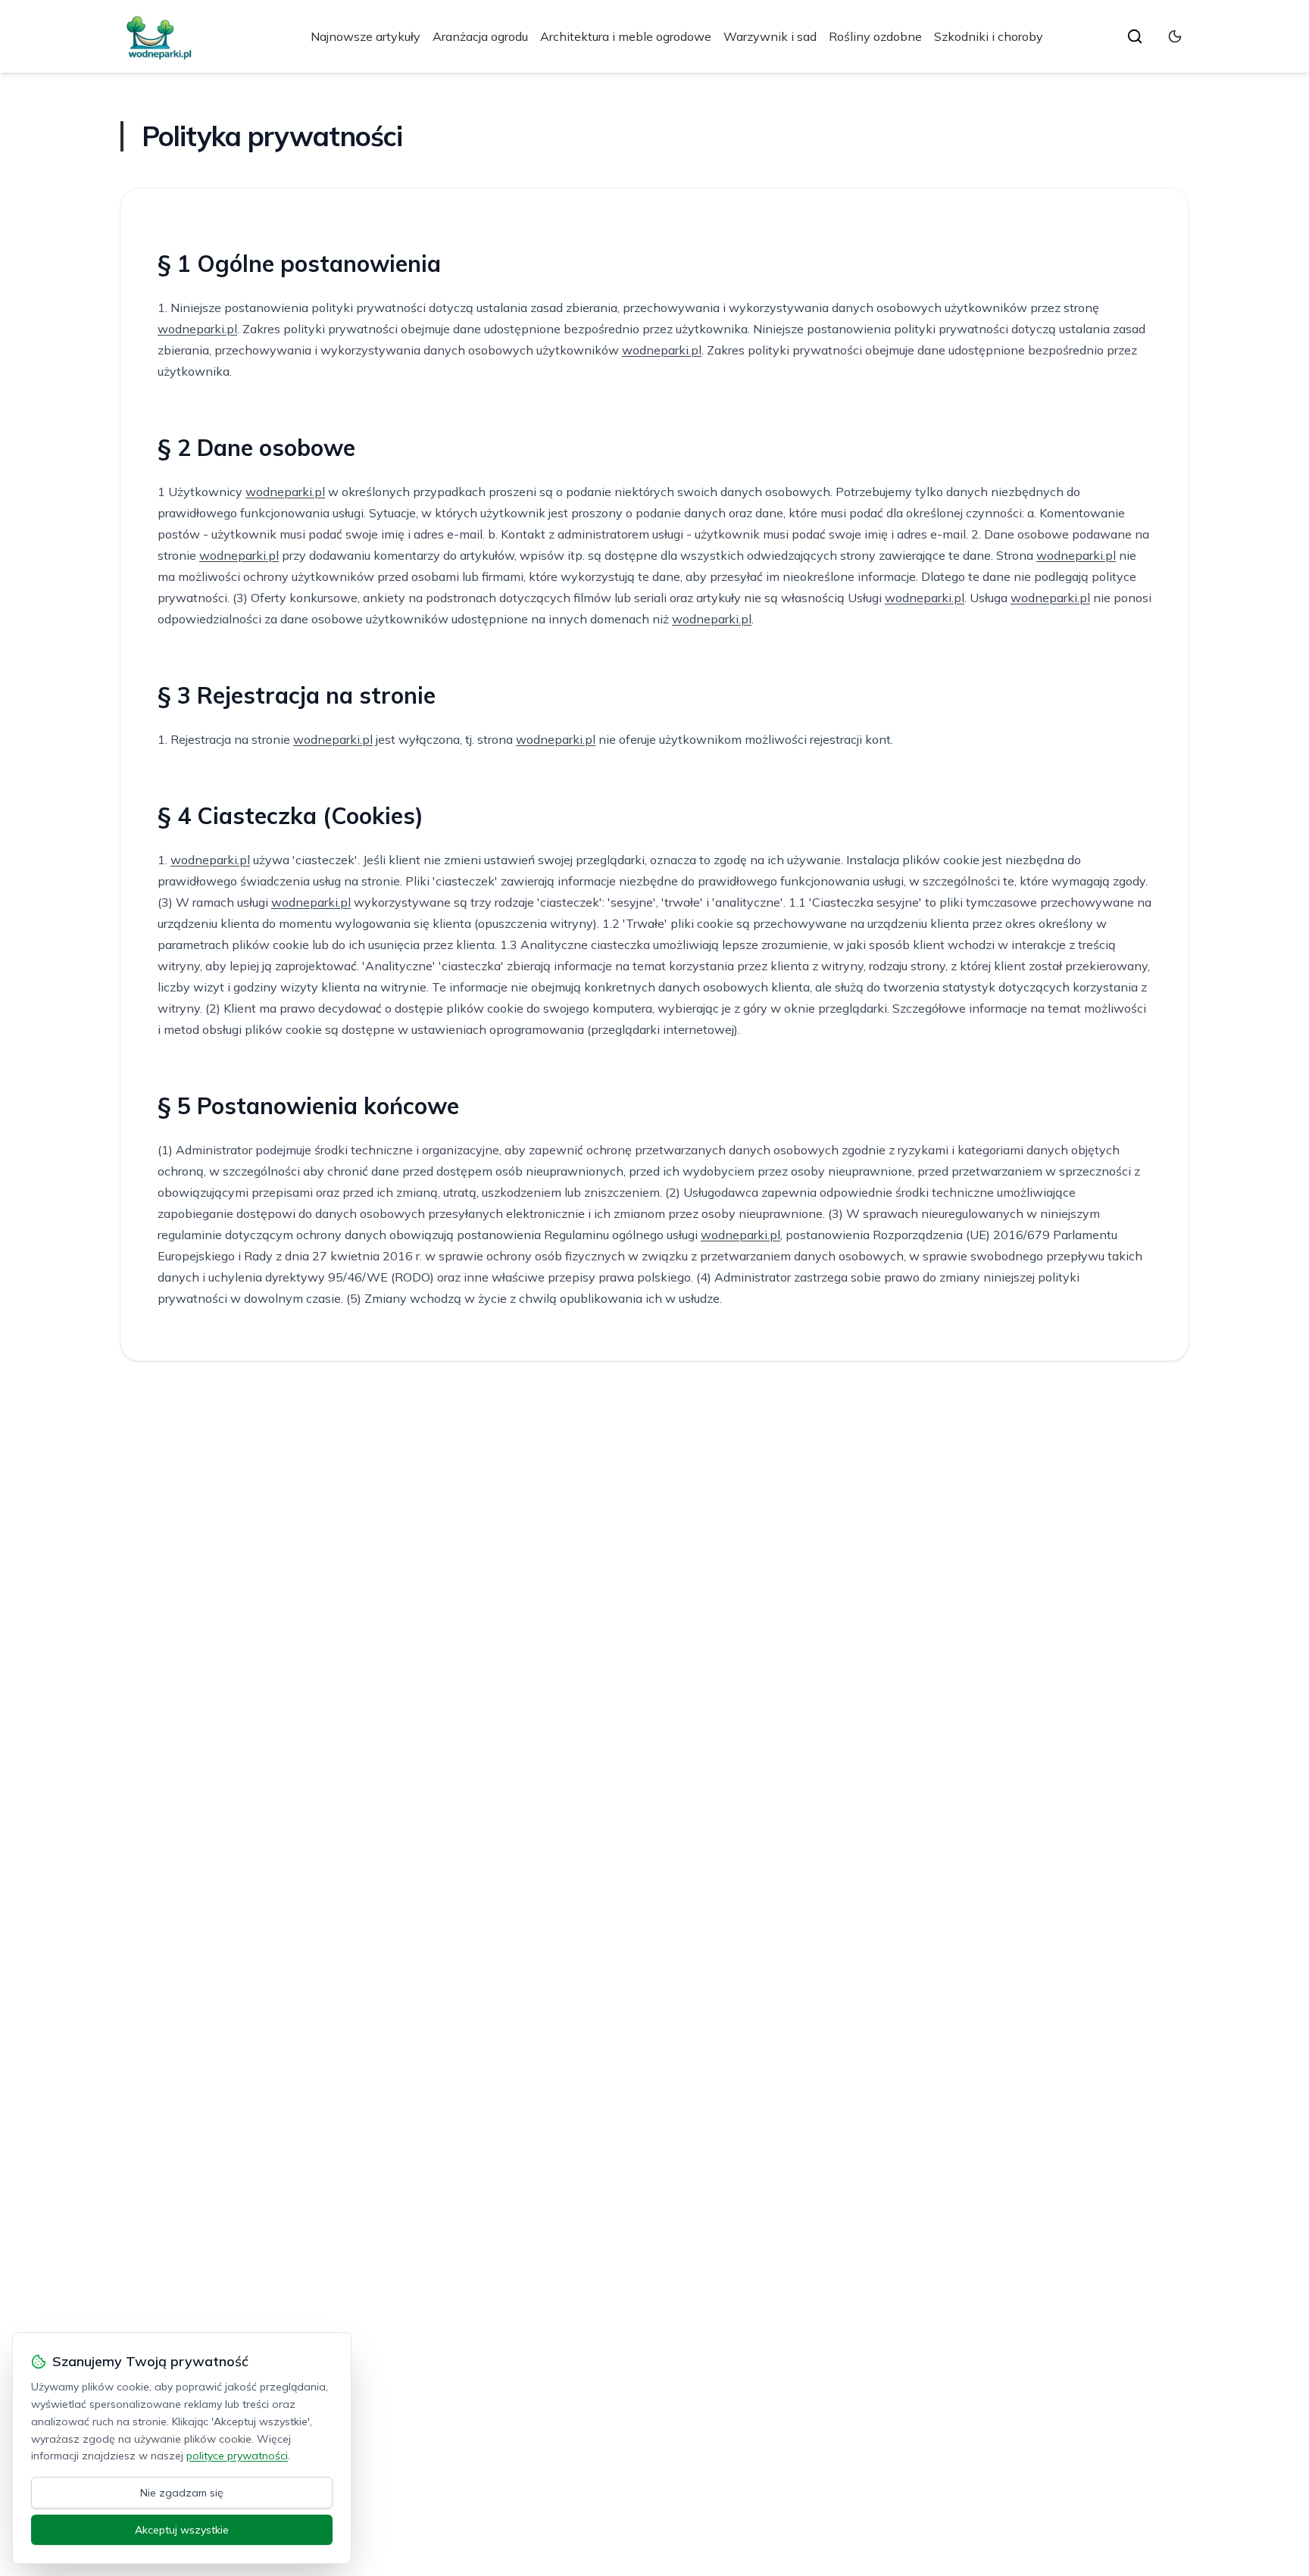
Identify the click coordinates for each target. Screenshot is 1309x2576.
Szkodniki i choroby (989, 36)
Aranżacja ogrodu (480, 36)
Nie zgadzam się (182, 2493)
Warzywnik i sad (770, 36)
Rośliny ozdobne (875, 36)
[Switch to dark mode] (1175, 36)
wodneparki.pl (197, 329)
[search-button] (1135, 36)
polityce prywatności (237, 2456)
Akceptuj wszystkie (182, 2530)
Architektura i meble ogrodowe (626, 36)
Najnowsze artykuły (366, 36)
